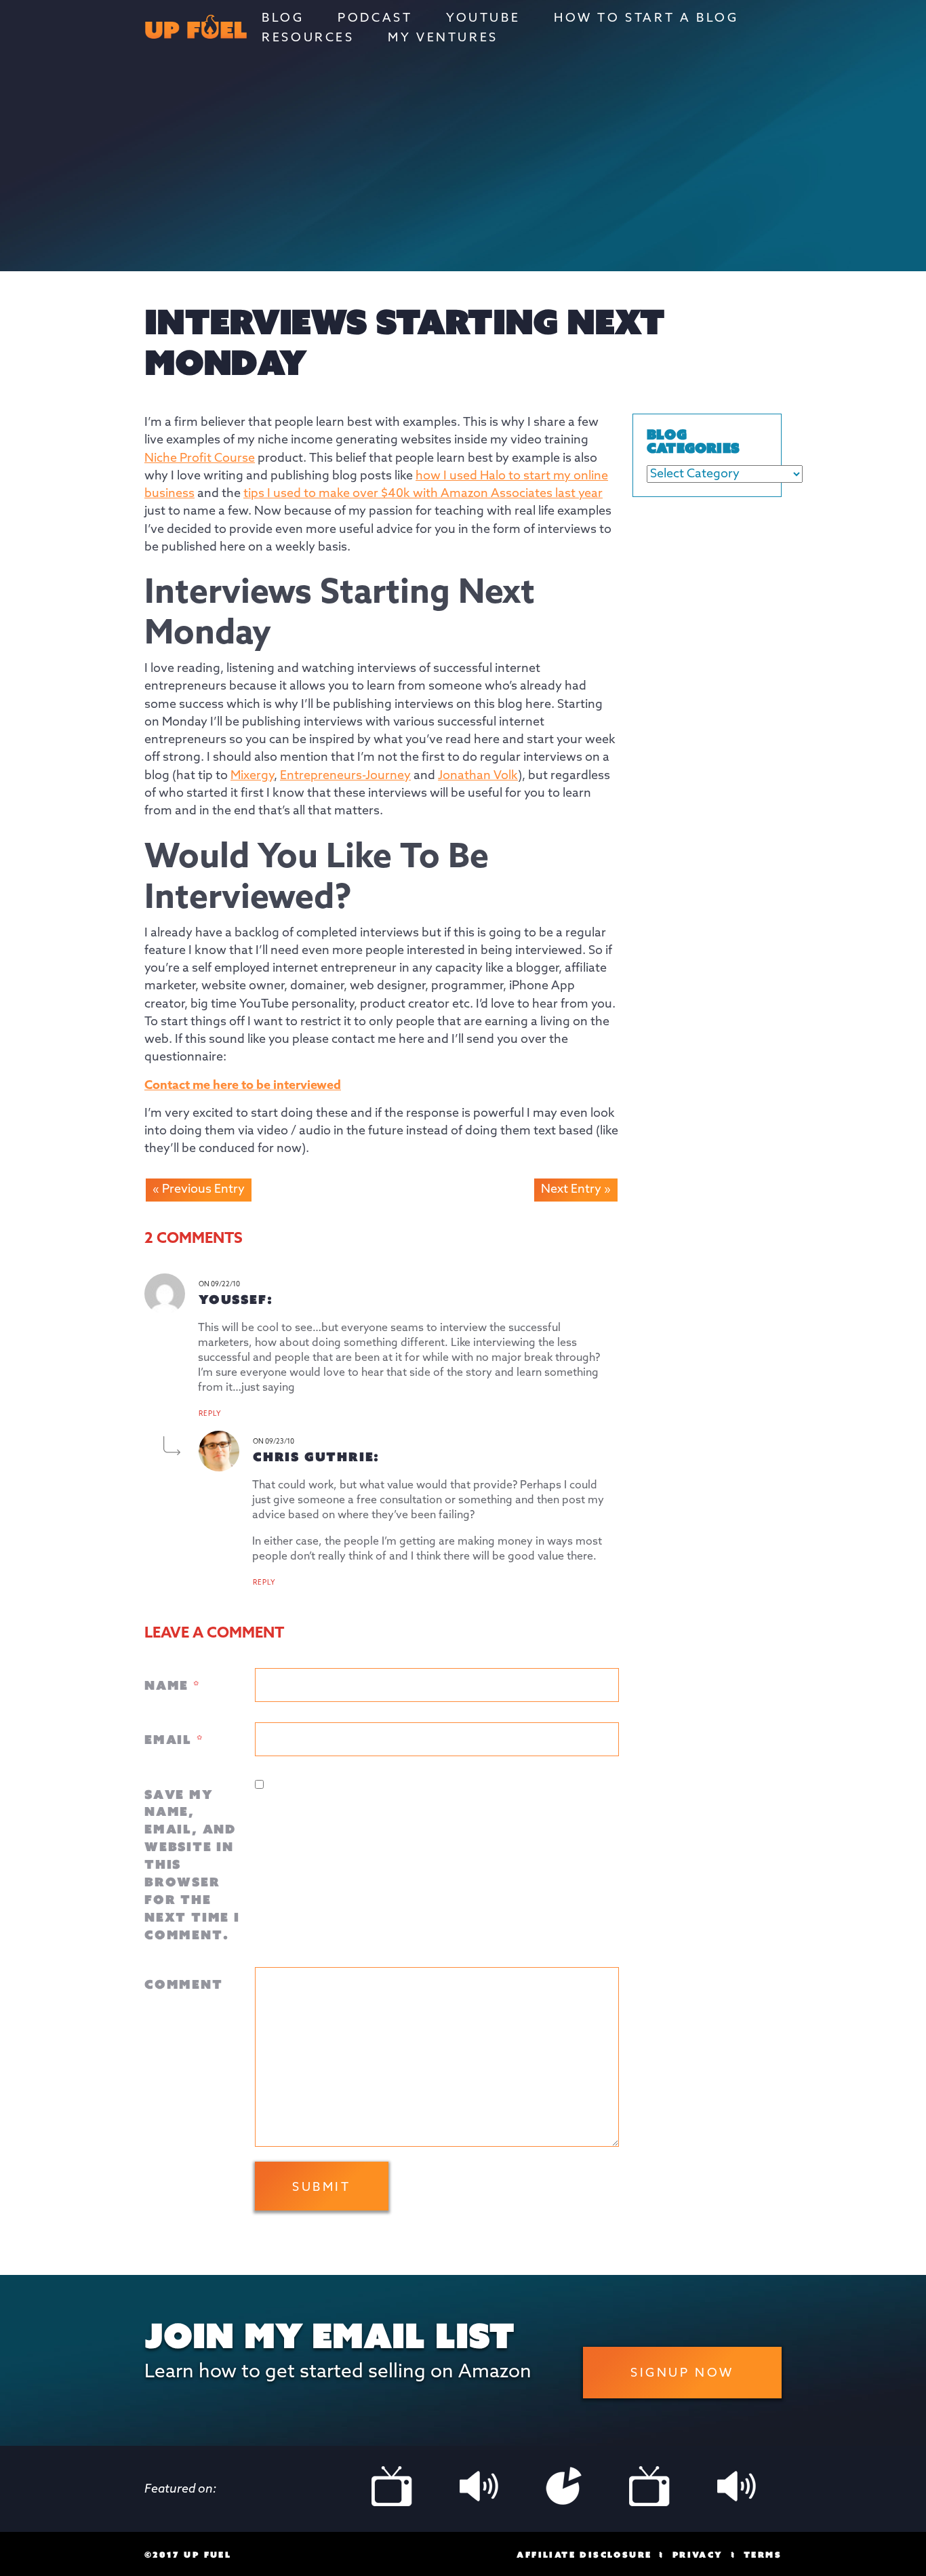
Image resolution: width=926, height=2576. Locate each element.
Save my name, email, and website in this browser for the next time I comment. (192, 1864)
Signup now (682, 2373)
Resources (308, 38)
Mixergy (252, 776)
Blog (283, 18)
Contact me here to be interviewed (243, 1086)
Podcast (375, 18)
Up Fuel (196, 32)
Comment (184, 1984)
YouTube (483, 18)
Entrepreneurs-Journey (345, 776)
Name (172, 1685)
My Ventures (443, 38)
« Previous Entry (199, 1189)
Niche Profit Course (200, 458)
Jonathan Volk (478, 776)
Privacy (698, 2555)
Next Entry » (576, 1189)
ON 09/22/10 (219, 1284)
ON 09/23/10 (274, 1442)
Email (174, 1739)
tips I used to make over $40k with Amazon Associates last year (423, 494)
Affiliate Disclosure (584, 2555)
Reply (210, 1414)
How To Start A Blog (646, 18)
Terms (763, 2555)
